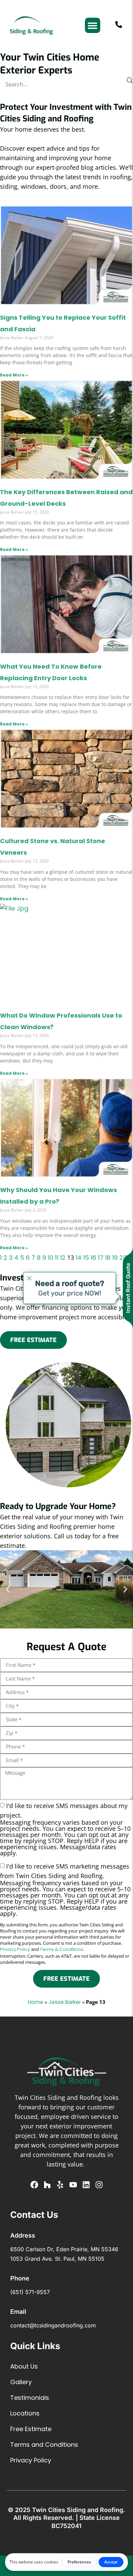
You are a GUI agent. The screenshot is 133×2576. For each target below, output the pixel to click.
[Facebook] (34, 2185)
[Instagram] (99, 2185)
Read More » (14, 375)
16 (93, 1258)
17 (101, 1258)
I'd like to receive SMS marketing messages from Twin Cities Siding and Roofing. (65, 1889)
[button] (93, 25)
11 (57, 1258)
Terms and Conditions (44, 2445)
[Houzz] (47, 2185)
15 (86, 1258)
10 (50, 1258)
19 (115, 1258)
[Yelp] (60, 2185)
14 (79, 1258)
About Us (24, 2366)
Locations (25, 2413)
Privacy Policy (15, 1949)
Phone (20, 2278)
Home (36, 2002)
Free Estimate (31, 2429)
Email (18, 2312)
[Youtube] (73, 2185)
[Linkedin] (86, 2185)
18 (108, 1258)
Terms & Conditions (62, 1949)
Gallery (21, 2382)
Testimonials (30, 2398)
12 (63, 1258)
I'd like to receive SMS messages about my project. (65, 1829)
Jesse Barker (65, 2002)
